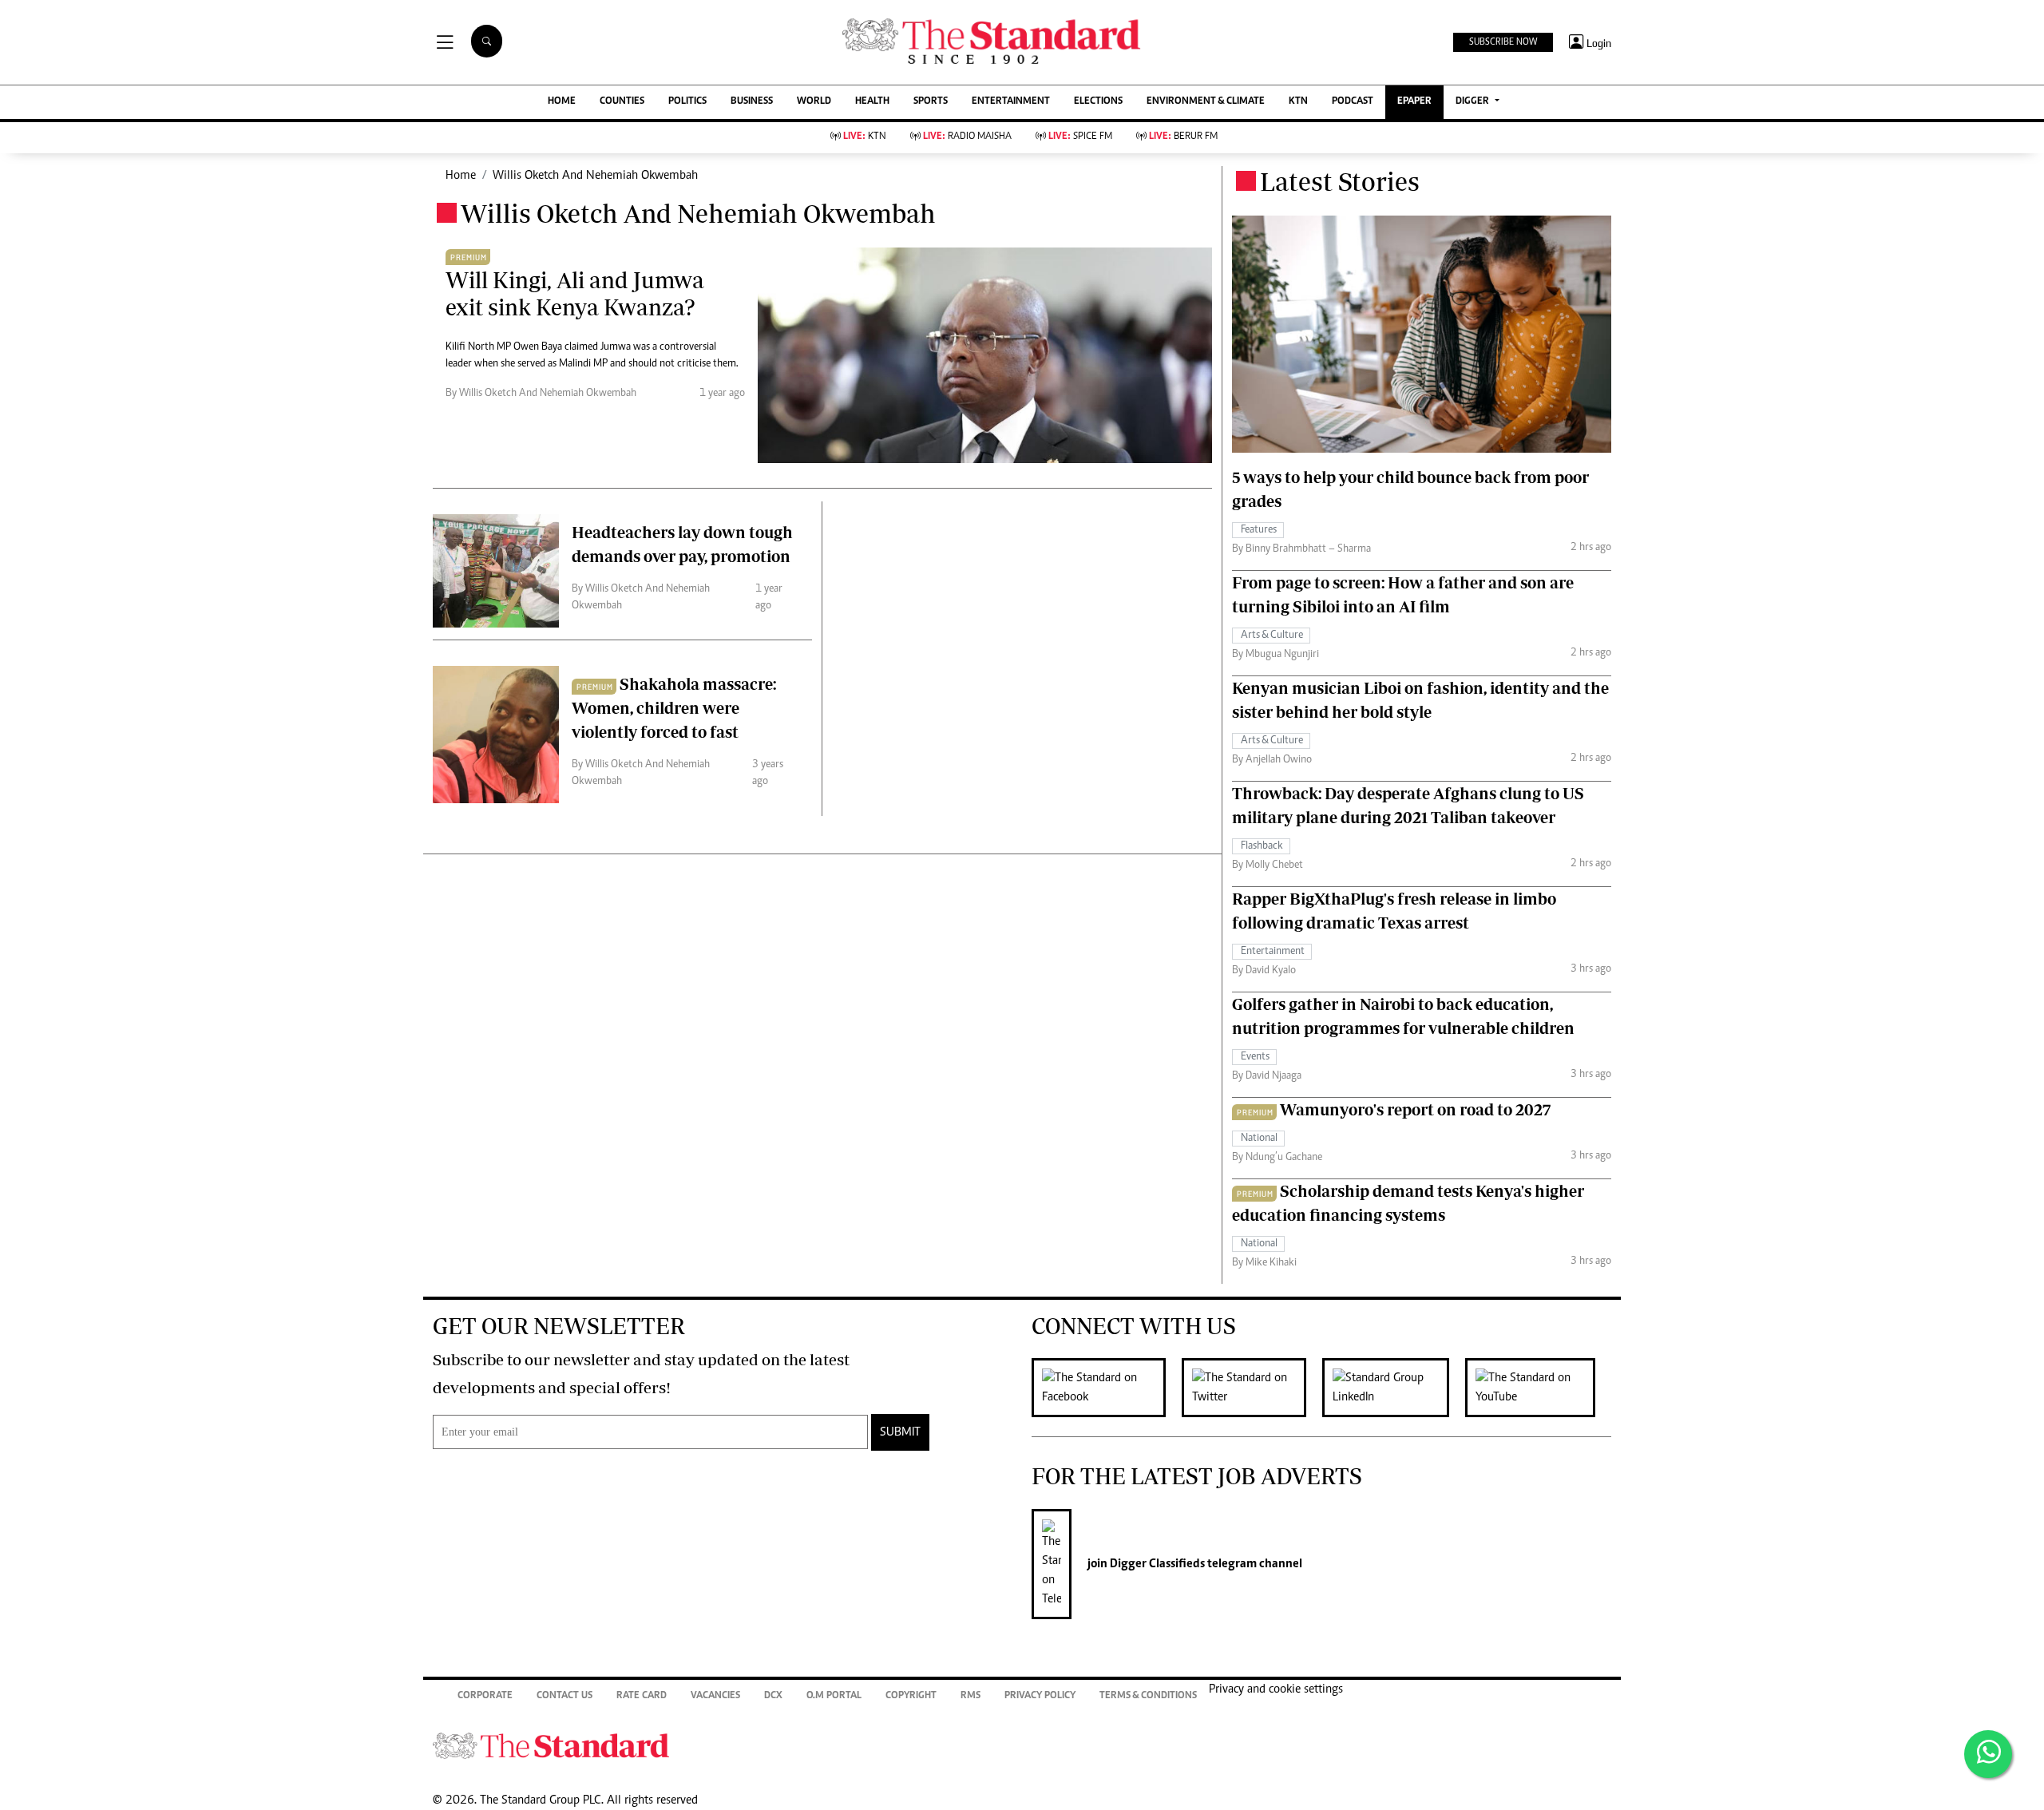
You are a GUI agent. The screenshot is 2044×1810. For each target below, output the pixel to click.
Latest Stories (1340, 181)
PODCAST (1353, 102)
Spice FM (1080, 137)
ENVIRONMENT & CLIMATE (1206, 102)
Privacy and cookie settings (1276, 1689)
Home (461, 176)
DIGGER (1474, 102)
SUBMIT (900, 1432)
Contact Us (564, 1696)
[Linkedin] (1394, 1388)
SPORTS (931, 102)
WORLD (814, 102)
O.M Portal (834, 1696)
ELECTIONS (1098, 102)
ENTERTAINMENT (1011, 102)
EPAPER (1414, 102)
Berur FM (1183, 137)
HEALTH (872, 102)
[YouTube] (1538, 1388)
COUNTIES (622, 102)
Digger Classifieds (1156, 1564)
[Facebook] (1107, 1388)
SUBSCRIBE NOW (1503, 42)
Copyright (911, 1696)
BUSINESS (752, 102)
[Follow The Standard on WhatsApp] (1988, 1754)
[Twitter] (1252, 1388)
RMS (971, 1696)
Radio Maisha (967, 137)
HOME (562, 102)
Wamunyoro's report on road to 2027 (1415, 1109)
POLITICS (687, 102)
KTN (1298, 102)
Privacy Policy (1040, 1696)
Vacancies (715, 1696)
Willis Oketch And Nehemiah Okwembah (595, 176)
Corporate (485, 1696)
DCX (773, 1696)
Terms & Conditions (1148, 1696)
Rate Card (642, 1696)
